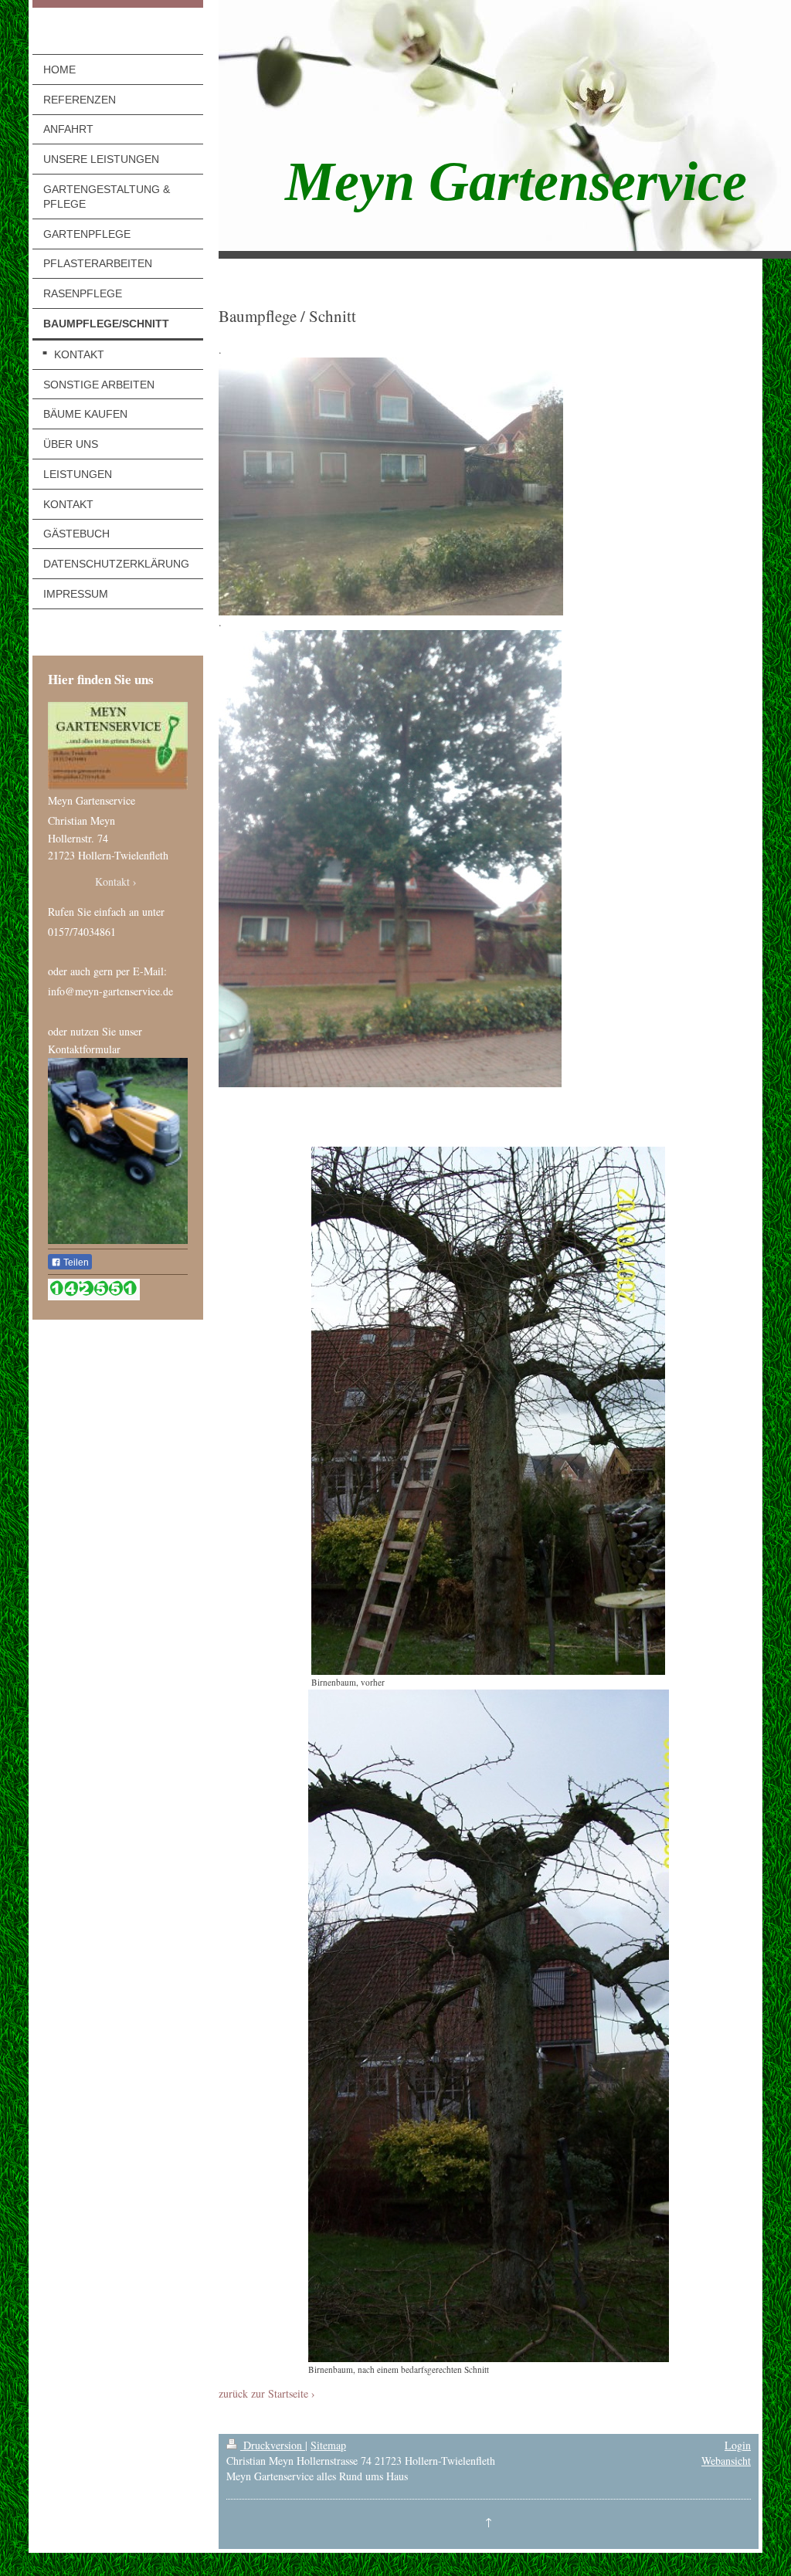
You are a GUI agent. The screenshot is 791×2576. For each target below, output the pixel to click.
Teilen (75, 1263)
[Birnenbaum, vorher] (488, 1411)
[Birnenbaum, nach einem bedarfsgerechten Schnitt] (489, 2026)
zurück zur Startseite (263, 2394)
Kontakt (112, 882)
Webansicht (726, 2461)
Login (738, 2445)
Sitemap (328, 2445)
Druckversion (273, 2445)
